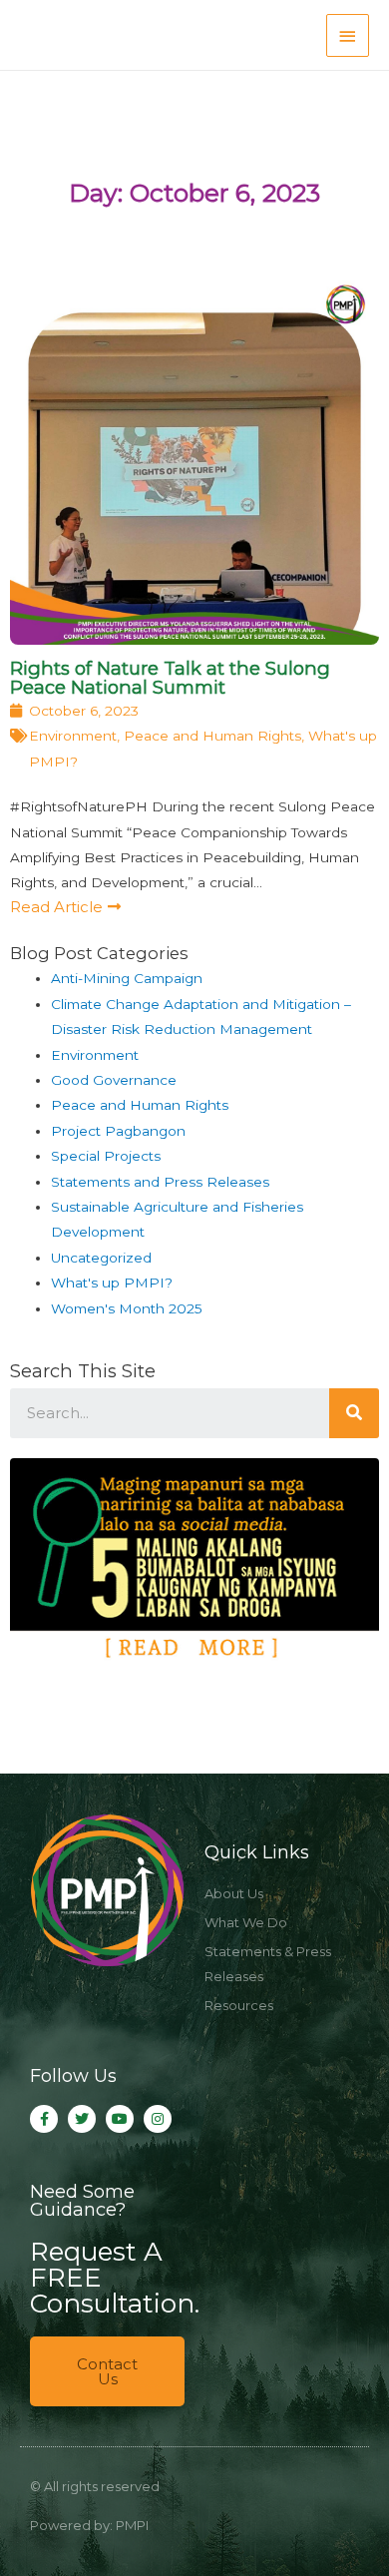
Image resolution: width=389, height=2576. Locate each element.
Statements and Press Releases (160, 1182)
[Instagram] (158, 2119)
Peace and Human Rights (212, 736)
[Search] (354, 1413)
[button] (65, 907)
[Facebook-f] (44, 2119)
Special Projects (106, 1156)
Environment (73, 736)
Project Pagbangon (118, 1131)
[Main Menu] (348, 35)
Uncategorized (101, 1258)
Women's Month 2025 (127, 1308)
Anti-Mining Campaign (127, 978)
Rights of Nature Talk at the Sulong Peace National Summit (170, 677)
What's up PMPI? (112, 1283)
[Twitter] (82, 2119)
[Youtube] (120, 2119)
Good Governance (114, 1080)
